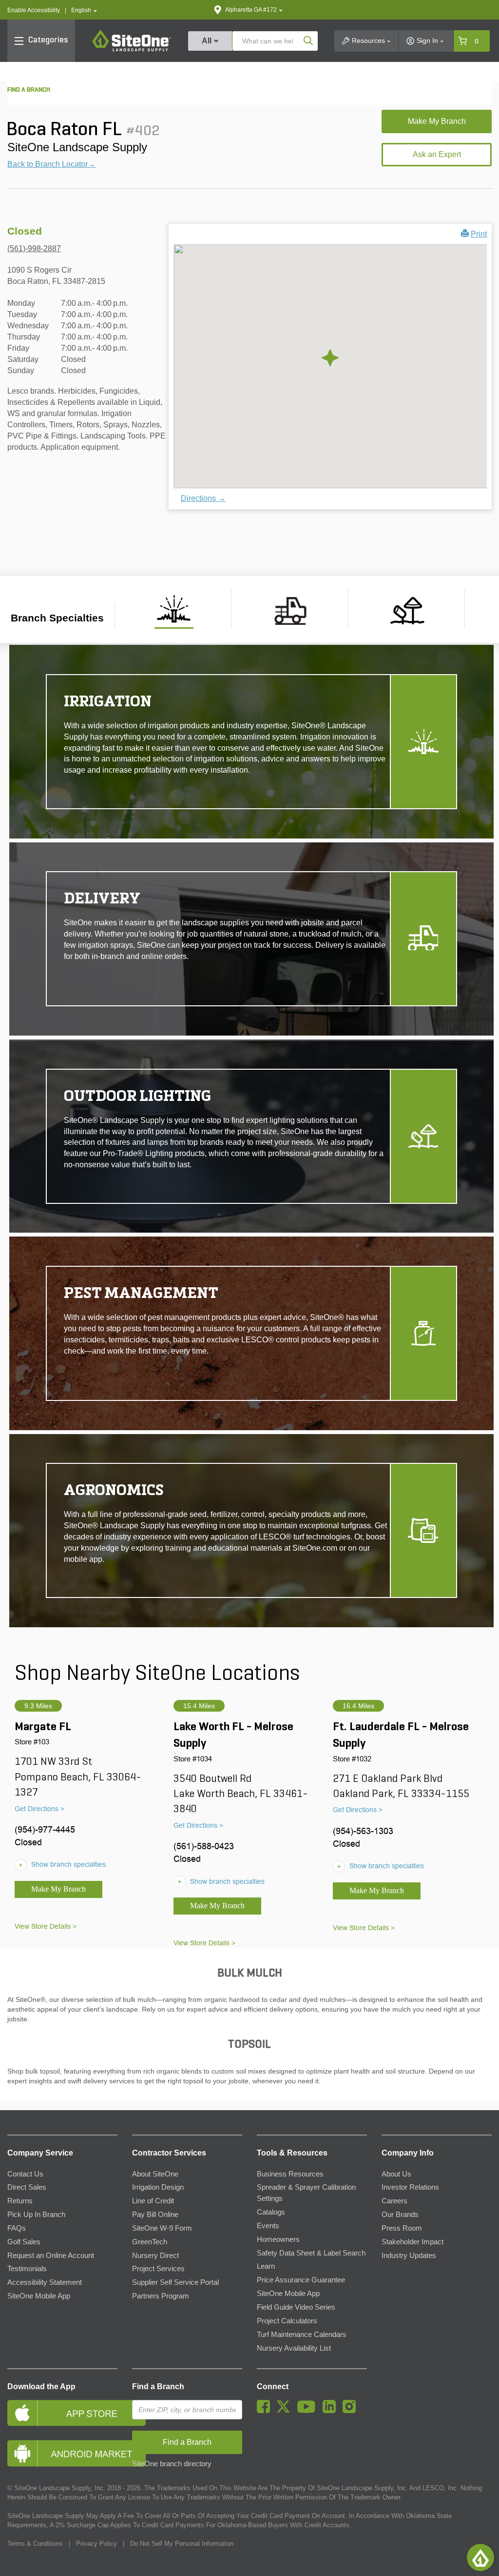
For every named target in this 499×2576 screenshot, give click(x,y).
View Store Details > (46, 1926)
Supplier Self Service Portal (175, 2282)
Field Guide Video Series (296, 2307)
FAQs (17, 2228)
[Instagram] (352, 2411)
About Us (396, 2174)
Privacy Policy (96, 2544)
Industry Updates (409, 2256)
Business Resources (290, 2174)
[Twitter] (286, 2411)
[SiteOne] (132, 50)
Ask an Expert (437, 154)
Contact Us (25, 2174)
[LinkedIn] (332, 2411)
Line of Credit (153, 2201)
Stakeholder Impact (413, 2242)
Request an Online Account (51, 2256)
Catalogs (271, 2212)
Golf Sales (24, 2242)
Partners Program (161, 2296)
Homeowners (278, 2239)
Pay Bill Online (155, 2215)
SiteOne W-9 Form (162, 2228)
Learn (266, 2266)
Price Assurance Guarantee (301, 2280)
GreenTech (150, 2242)
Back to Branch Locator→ (51, 164)
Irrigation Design (158, 2187)
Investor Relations (410, 2187)
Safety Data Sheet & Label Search (311, 2253)
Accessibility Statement (45, 2282)
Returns (20, 2201)
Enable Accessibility (34, 10)
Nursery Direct (155, 2256)
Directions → (203, 498)
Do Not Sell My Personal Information (182, 2544)
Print (479, 234)
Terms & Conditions (35, 2544)
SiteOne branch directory (172, 2464)
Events (268, 2226)
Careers (394, 2201)
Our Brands (400, 2215)
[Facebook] (266, 2411)
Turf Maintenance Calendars (302, 2335)
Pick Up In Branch (36, 2215)
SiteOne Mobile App (39, 2296)
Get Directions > (39, 1809)
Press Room (402, 2228)
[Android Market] (62, 2453)
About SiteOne (155, 2174)
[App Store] (62, 2413)
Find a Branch (158, 2386)
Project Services (158, 2269)
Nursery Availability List (294, 2348)
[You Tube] (309, 2411)
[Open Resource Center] (480, 2557)
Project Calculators (287, 2321)
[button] (84, 10)
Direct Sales (27, 2187)
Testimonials (27, 2269)
